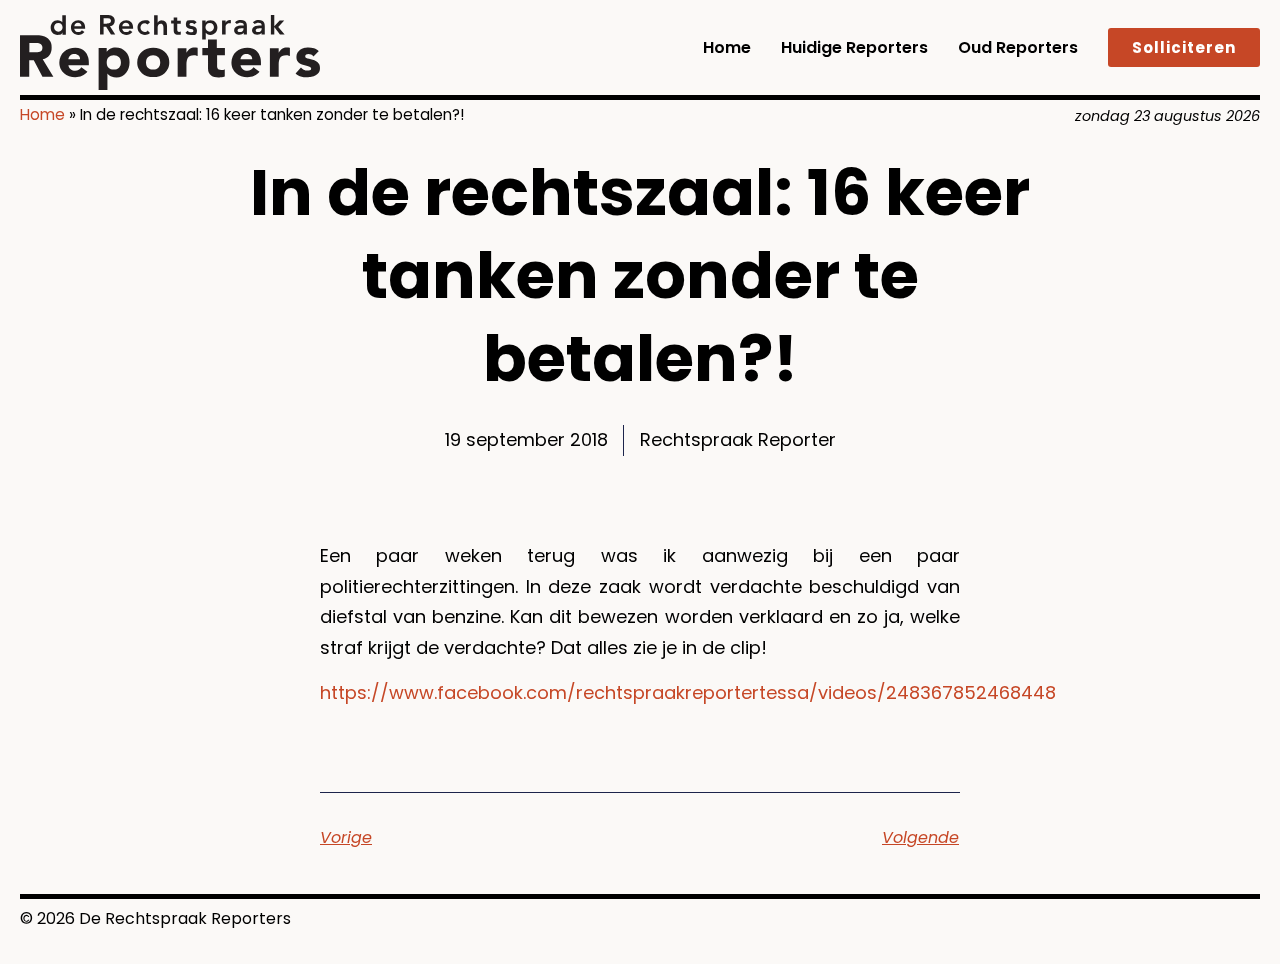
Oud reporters (1018, 47)
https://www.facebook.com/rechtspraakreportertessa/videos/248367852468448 (688, 692)
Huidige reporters (854, 47)
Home (727, 47)
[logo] (170, 52)
